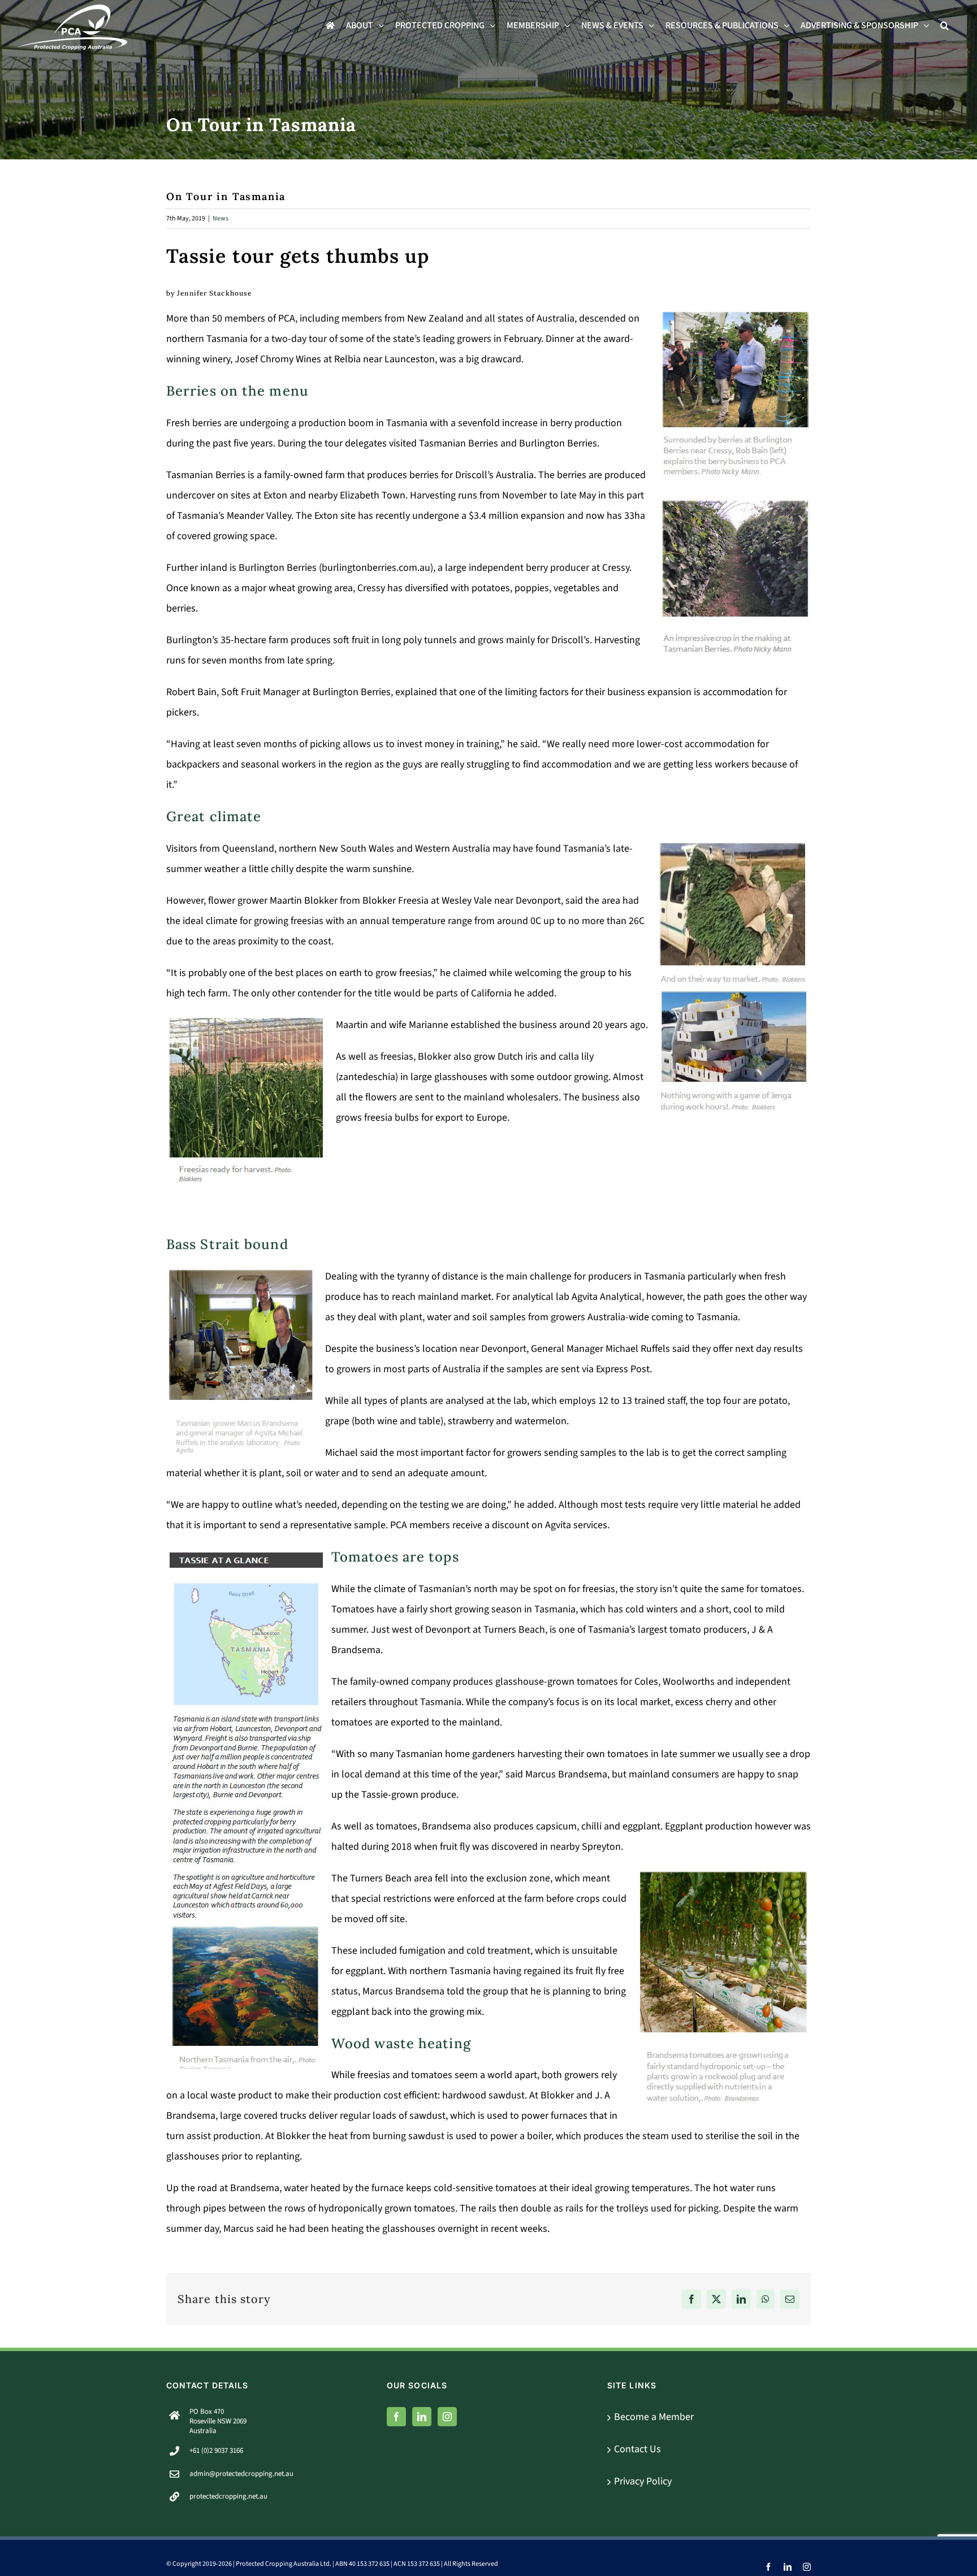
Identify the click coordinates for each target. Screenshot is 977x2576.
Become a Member (654, 2417)
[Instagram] (447, 2417)
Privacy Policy (643, 2481)
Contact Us (637, 2449)
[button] (944, 25)
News (221, 218)
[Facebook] (396, 2417)
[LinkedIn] (422, 2417)
